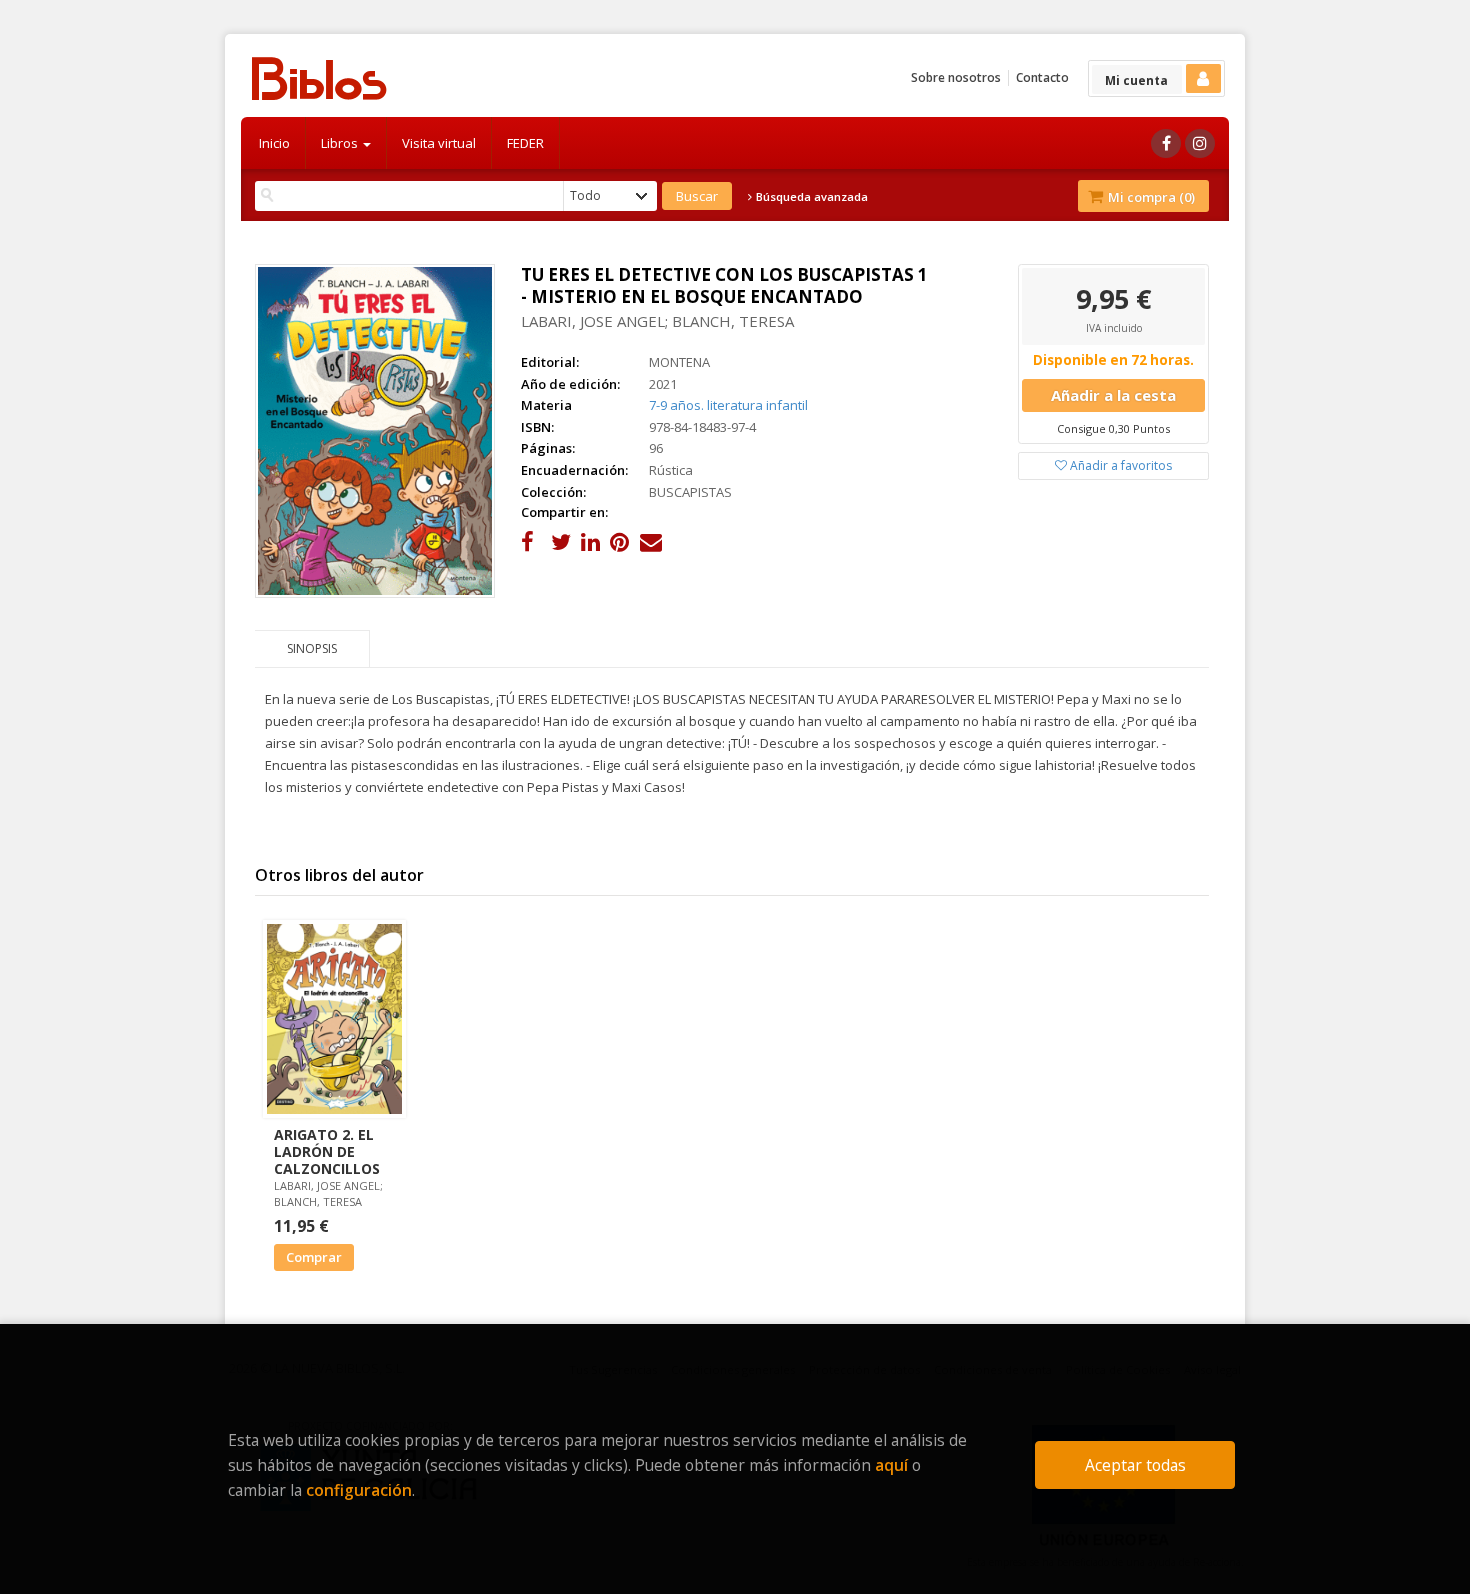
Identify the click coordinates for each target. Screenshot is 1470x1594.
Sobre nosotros (956, 77)
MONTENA (679, 362)
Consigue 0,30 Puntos (1113, 428)
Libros (341, 143)
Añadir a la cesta (1113, 395)
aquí (891, 1465)
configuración (359, 1490)
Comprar (314, 1257)
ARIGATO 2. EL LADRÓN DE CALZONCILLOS (327, 1151)
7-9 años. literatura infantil (728, 405)
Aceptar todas (1135, 1465)
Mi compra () (1150, 197)
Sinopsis (312, 648)
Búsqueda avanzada (810, 197)
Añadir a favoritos (1119, 465)
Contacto (1042, 77)
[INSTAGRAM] (1200, 143)
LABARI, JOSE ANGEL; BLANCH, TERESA (657, 321)
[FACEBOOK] (1166, 143)
